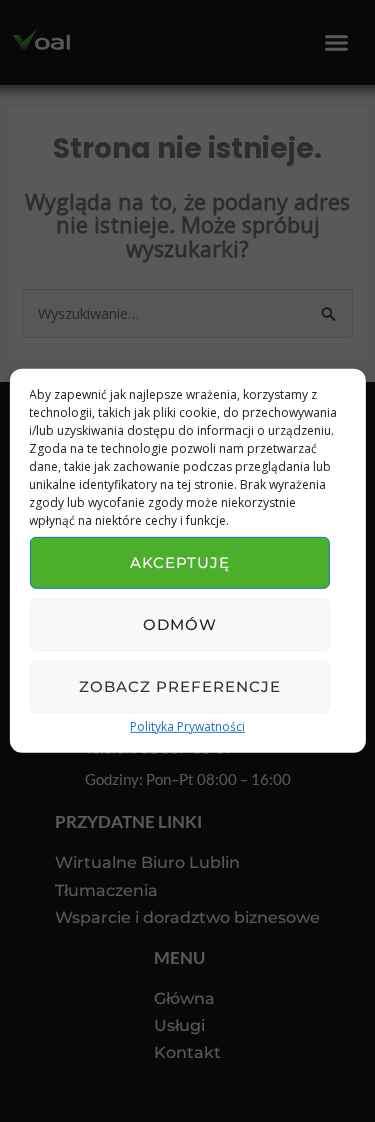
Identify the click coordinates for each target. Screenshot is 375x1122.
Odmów (180, 624)
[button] (337, 43)
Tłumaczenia (106, 890)
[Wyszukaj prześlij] (329, 314)
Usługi (179, 1025)
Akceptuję (180, 562)
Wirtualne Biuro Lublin (147, 862)
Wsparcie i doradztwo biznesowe (187, 917)
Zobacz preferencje (180, 686)
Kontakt (187, 1052)
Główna (184, 998)
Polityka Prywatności (187, 726)
